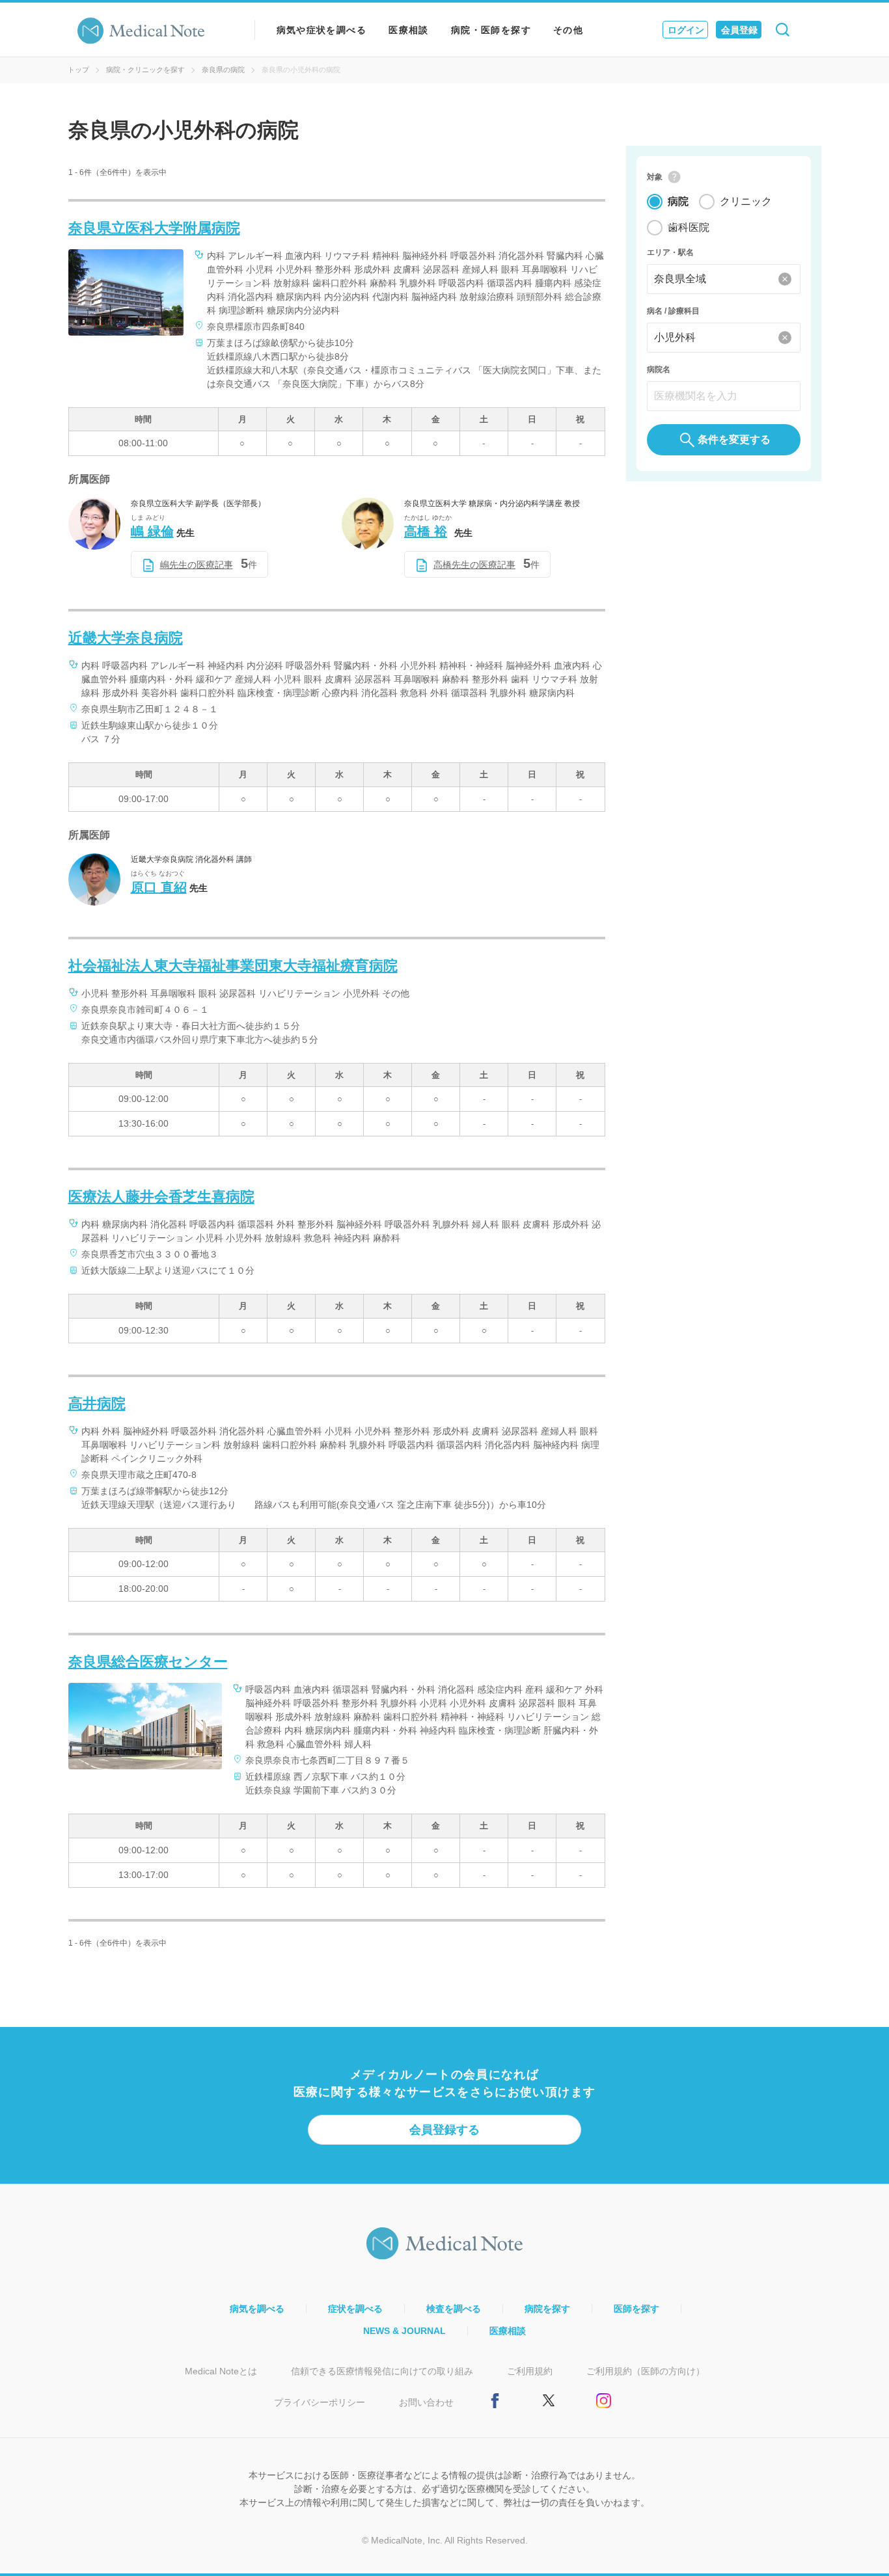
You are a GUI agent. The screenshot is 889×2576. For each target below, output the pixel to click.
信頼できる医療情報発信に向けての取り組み (382, 2371)
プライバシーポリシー (320, 2402)
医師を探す (636, 2309)
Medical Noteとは (221, 2371)
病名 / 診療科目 (673, 311)
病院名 (659, 369)
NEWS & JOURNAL (404, 2331)
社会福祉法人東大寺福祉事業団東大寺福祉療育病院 (233, 966)
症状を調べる (355, 2309)
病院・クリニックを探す (145, 70)
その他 (568, 30)
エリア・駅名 (670, 252)
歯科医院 (689, 227)
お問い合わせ (426, 2402)
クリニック (746, 201)
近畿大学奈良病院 (126, 638)
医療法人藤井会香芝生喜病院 (161, 1197)
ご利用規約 (530, 2371)
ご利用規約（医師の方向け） (646, 2371)
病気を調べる (257, 2309)
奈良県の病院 (223, 70)
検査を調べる (454, 2309)
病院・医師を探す (491, 30)
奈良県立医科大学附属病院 (154, 228)
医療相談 (409, 30)
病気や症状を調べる (322, 30)
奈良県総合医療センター (148, 1662)
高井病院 (97, 1403)
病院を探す (547, 2309)
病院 (678, 201)
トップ (78, 70)
